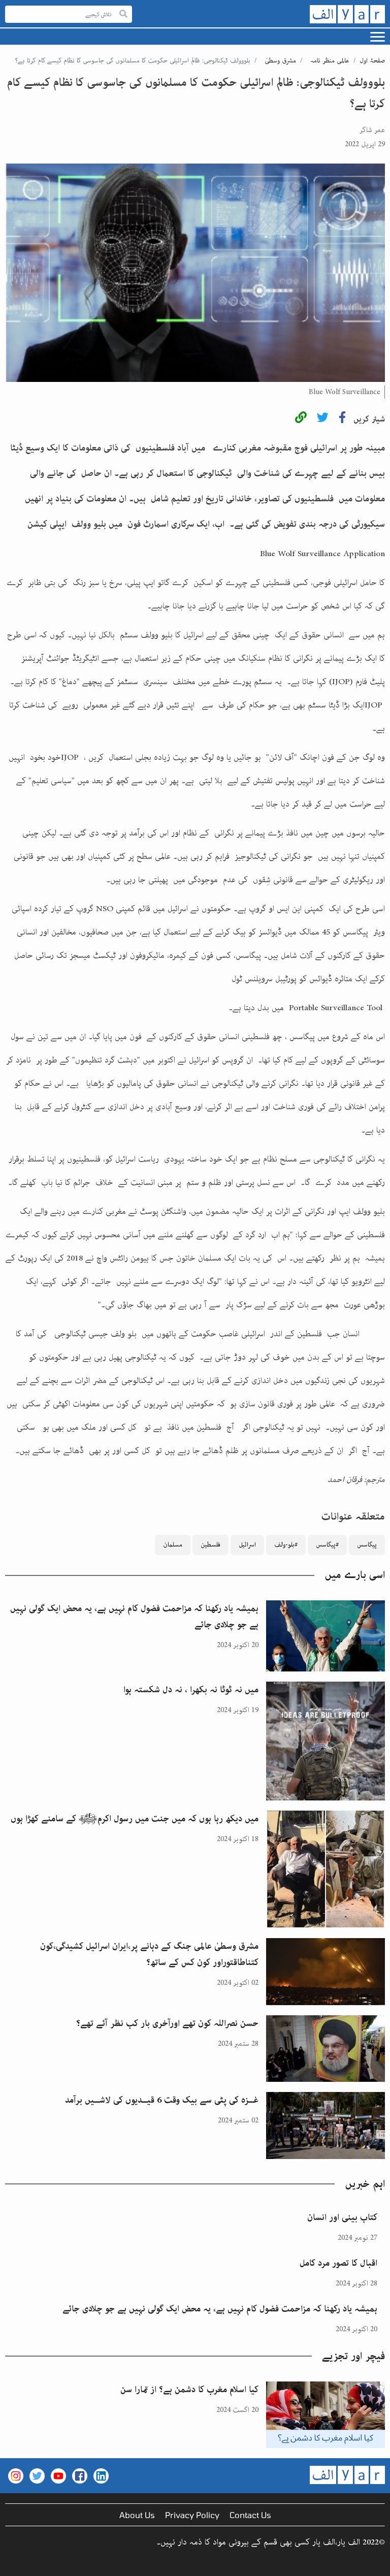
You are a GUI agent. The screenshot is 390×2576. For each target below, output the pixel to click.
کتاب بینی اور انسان (342, 2217)
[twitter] (323, 419)
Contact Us (250, 2515)
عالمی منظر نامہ (330, 61)
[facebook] (342, 419)
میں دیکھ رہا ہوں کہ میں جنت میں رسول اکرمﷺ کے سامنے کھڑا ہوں (135, 1819)
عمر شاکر (372, 130)
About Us (137, 2515)
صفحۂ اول (372, 61)
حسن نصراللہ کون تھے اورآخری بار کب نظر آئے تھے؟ (167, 2023)
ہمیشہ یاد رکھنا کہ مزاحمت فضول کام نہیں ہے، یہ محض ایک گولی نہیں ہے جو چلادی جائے (134, 1617)
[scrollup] (13, 2563)
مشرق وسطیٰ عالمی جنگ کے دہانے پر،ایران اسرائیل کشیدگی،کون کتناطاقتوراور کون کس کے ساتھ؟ (149, 1954)
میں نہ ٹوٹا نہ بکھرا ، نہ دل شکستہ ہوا (191, 1690)
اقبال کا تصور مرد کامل (338, 2263)
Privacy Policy (192, 2515)
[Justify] (123, 14)
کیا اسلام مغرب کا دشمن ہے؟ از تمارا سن (189, 2390)
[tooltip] (301, 419)
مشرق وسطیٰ (280, 61)
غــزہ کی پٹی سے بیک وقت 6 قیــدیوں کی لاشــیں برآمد (162, 2100)
